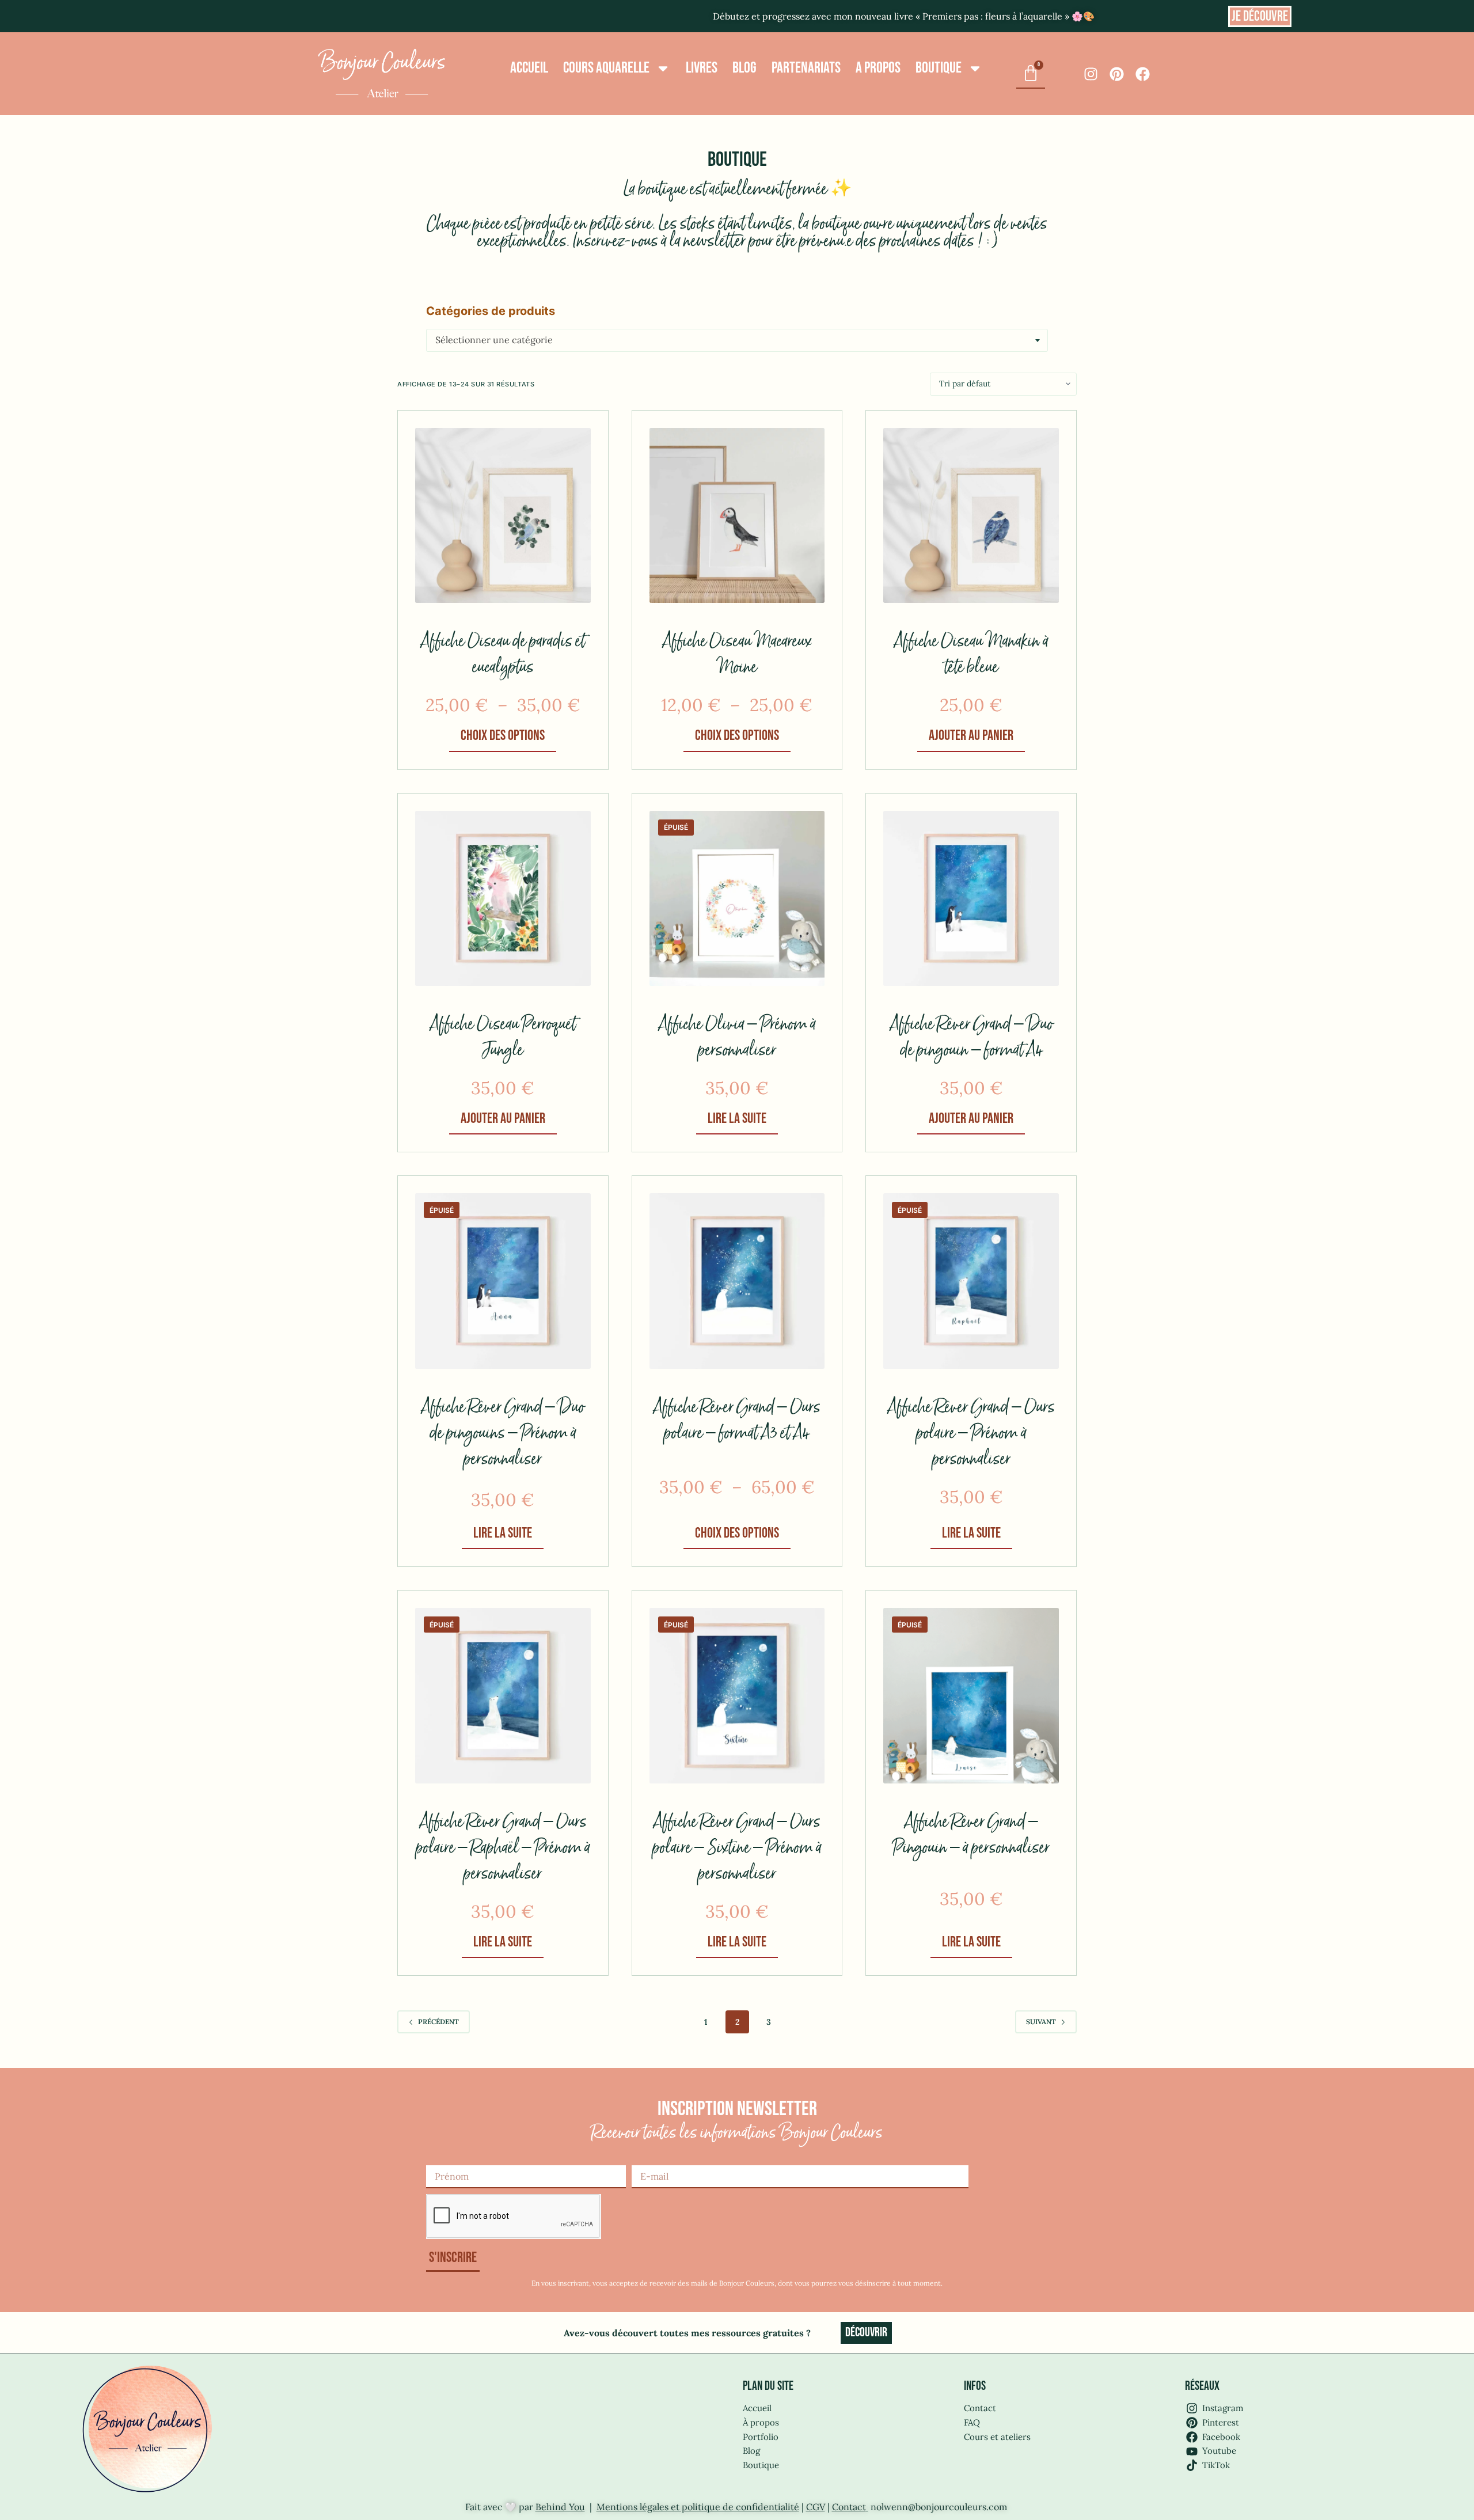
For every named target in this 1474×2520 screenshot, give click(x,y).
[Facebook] (1143, 74)
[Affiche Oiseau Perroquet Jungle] (503, 899)
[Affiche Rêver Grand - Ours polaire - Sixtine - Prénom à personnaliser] (737, 1696)
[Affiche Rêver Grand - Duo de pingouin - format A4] (971, 899)
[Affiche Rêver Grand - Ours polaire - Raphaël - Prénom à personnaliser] (503, 1696)
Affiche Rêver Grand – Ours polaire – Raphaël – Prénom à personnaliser (503, 1848)
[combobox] (737, 340)
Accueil (529, 68)
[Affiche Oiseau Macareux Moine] (737, 516)
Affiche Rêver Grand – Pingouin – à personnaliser (971, 1835)
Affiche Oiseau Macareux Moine (737, 655)
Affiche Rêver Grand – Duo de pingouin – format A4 (971, 1038)
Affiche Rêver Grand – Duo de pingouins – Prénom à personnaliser (503, 1434)
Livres (702, 68)
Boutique (939, 68)
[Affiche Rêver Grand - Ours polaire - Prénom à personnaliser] (971, 1281)
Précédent (438, 2022)
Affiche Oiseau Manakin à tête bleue (971, 655)
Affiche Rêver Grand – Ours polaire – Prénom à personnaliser (971, 1434)
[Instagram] (1091, 74)
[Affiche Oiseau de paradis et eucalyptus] (503, 516)
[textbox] (737, 340)
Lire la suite (737, 1119)
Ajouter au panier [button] (971, 736)
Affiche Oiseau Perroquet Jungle (503, 1038)
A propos (878, 68)
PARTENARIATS (806, 68)
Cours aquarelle (606, 68)
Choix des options (503, 736)
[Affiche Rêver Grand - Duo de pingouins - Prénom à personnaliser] (503, 1281)
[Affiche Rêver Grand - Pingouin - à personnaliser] (971, 1696)
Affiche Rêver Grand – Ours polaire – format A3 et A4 (737, 1421)
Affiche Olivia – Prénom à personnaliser (737, 1038)
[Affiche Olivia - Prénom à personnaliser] (737, 899)
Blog (744, 68)
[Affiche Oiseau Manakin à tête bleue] (971, 516)
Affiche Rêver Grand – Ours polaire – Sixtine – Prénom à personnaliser (737, 1848)
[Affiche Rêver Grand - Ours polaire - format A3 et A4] (737, 1281)
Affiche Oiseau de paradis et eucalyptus (503, 655)
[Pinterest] (1117, 74)
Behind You (560, 2507)
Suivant (1041, 2022)
